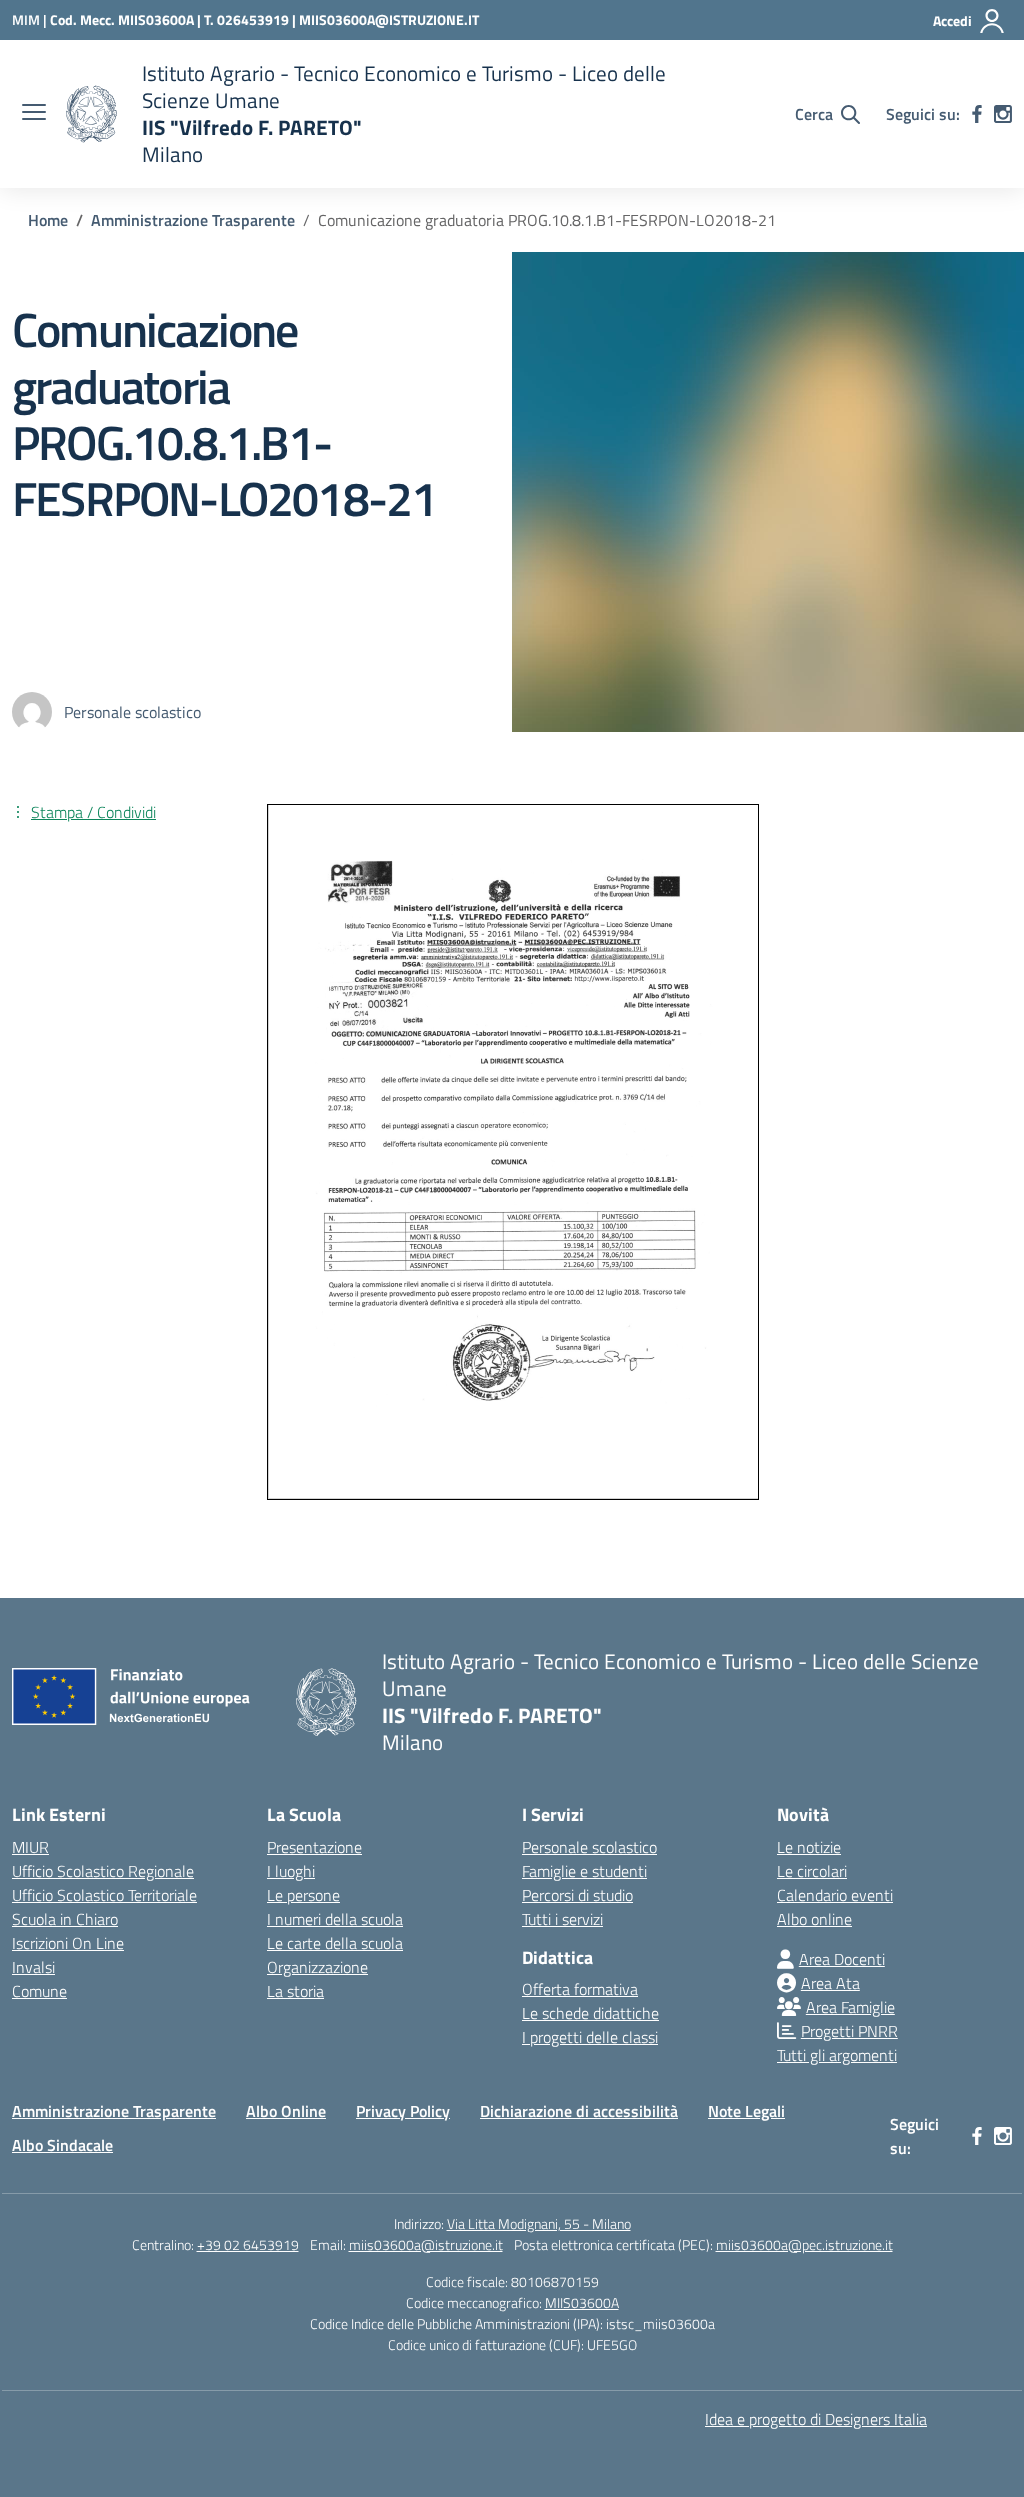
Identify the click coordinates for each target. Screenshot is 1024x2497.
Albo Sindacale (62, 2145)
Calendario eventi (835, 1895)
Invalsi (33, 1967)
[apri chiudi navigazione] (34, 114)
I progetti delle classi (590, 2037)
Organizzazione (317, 1967)
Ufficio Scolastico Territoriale (104, 1895)
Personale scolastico (589, 1847)
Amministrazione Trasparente (114, 2111)
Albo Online (286, 2111)
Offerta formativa (580, 1989)
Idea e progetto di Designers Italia (816, 2419)
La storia (295, 1991)
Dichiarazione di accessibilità (579, 2111)
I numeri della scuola (335, 1919)
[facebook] (977, 114)
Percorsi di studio (577, 1895)
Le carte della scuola (335, 1943)
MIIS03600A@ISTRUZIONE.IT (389, 19)
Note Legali (746, 2111)
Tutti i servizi (562, 1919)
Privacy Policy (403, 2111)
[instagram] (1003, 114)
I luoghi (291, 1871)
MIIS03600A (582, 2302)
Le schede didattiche (590, 2013)
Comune (39, 1991)
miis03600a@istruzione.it (426, 2244)
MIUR (30, 1847)
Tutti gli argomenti (837, 2055)
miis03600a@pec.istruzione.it (804, 2244)
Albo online (814, 1919)
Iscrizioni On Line (68, 1943)
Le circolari (812, 1871)
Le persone (303, 1895)
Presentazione (314, 1847)
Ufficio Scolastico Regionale (103, 1871)
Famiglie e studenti (584, 1871)
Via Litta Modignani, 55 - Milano (539, 2223)
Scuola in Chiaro (65, 1919)
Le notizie (809, 1847)
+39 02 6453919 (248, 2244)
